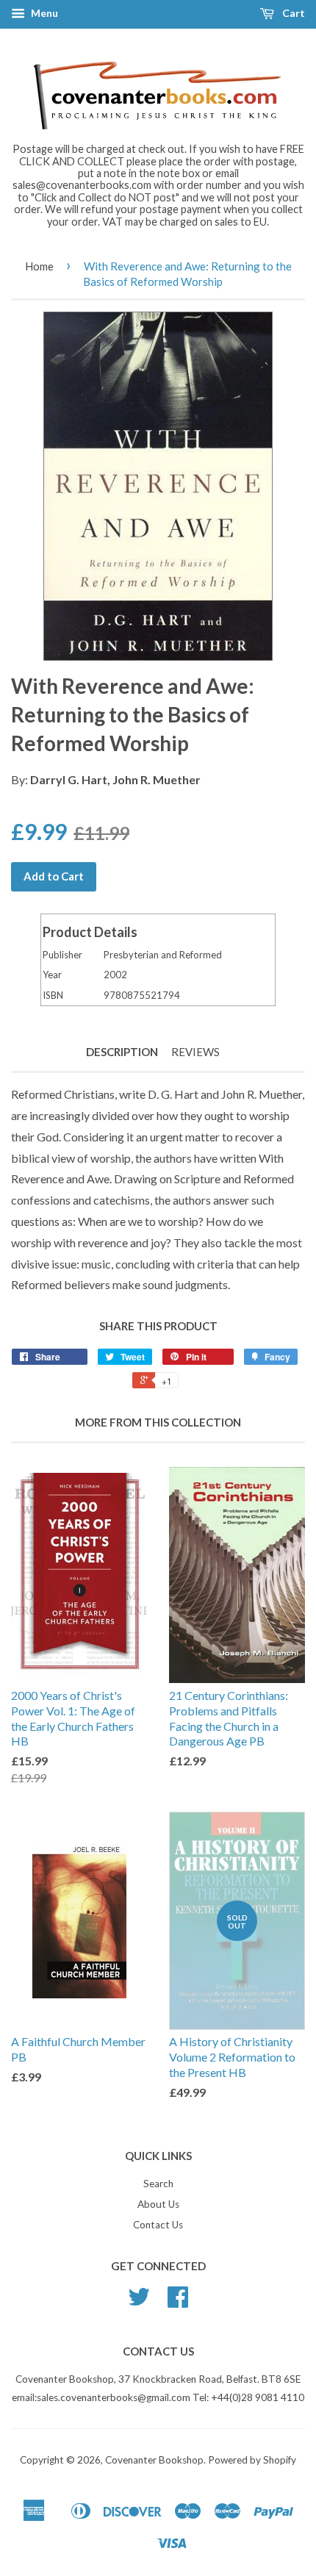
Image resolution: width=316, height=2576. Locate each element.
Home (39, 266)
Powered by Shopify (252, 2460)
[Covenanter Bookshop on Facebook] (178, 2302)
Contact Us (158, 2225)
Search (158, 2184)
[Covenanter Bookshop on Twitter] (139, 2302)
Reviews (195, 1052)
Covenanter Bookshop (154, 2460)
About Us (158, 2204)
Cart (292, 13)
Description (122, 1052)
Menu (43, 13)
